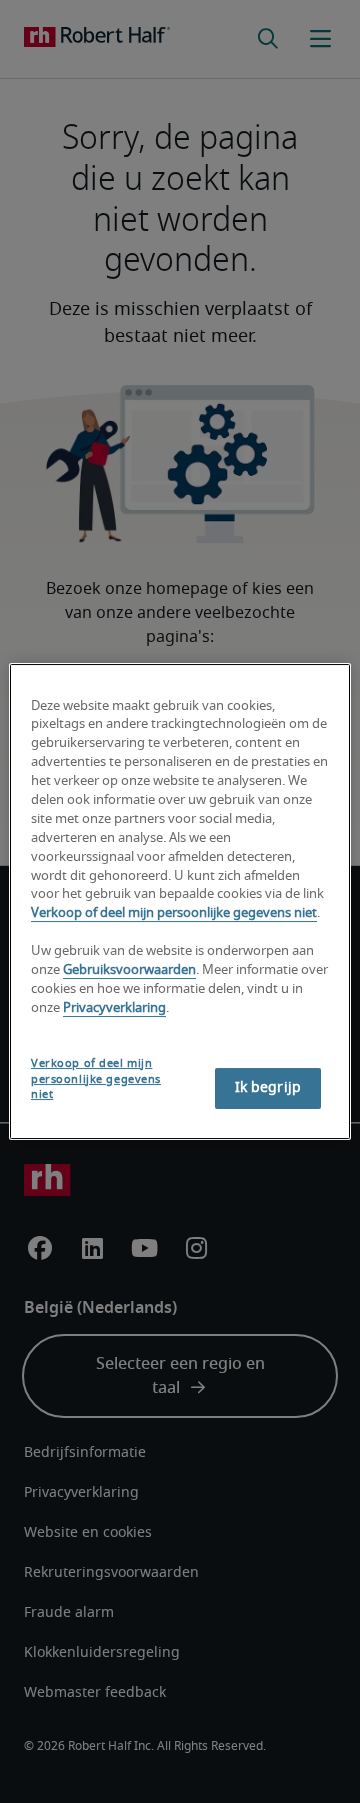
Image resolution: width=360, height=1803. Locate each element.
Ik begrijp (268, 1088)
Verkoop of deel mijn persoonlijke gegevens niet (174, 913)
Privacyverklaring (114, 1008)
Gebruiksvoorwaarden (129, 970)
